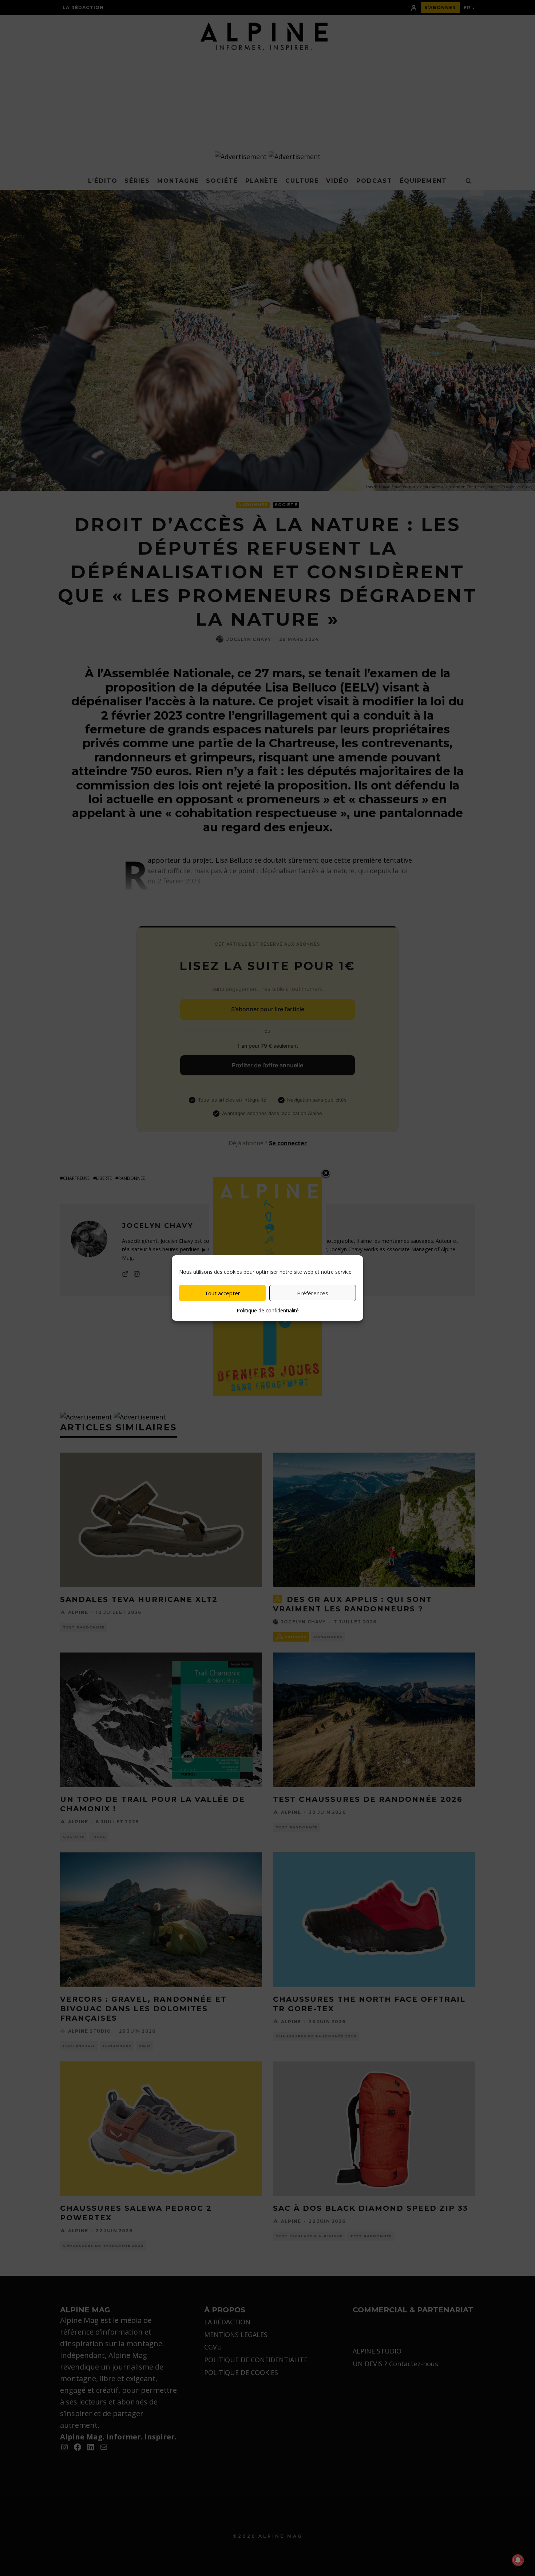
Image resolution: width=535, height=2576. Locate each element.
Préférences (313, 1293)
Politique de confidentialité (268, 1310)
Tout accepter (222, 1293)
